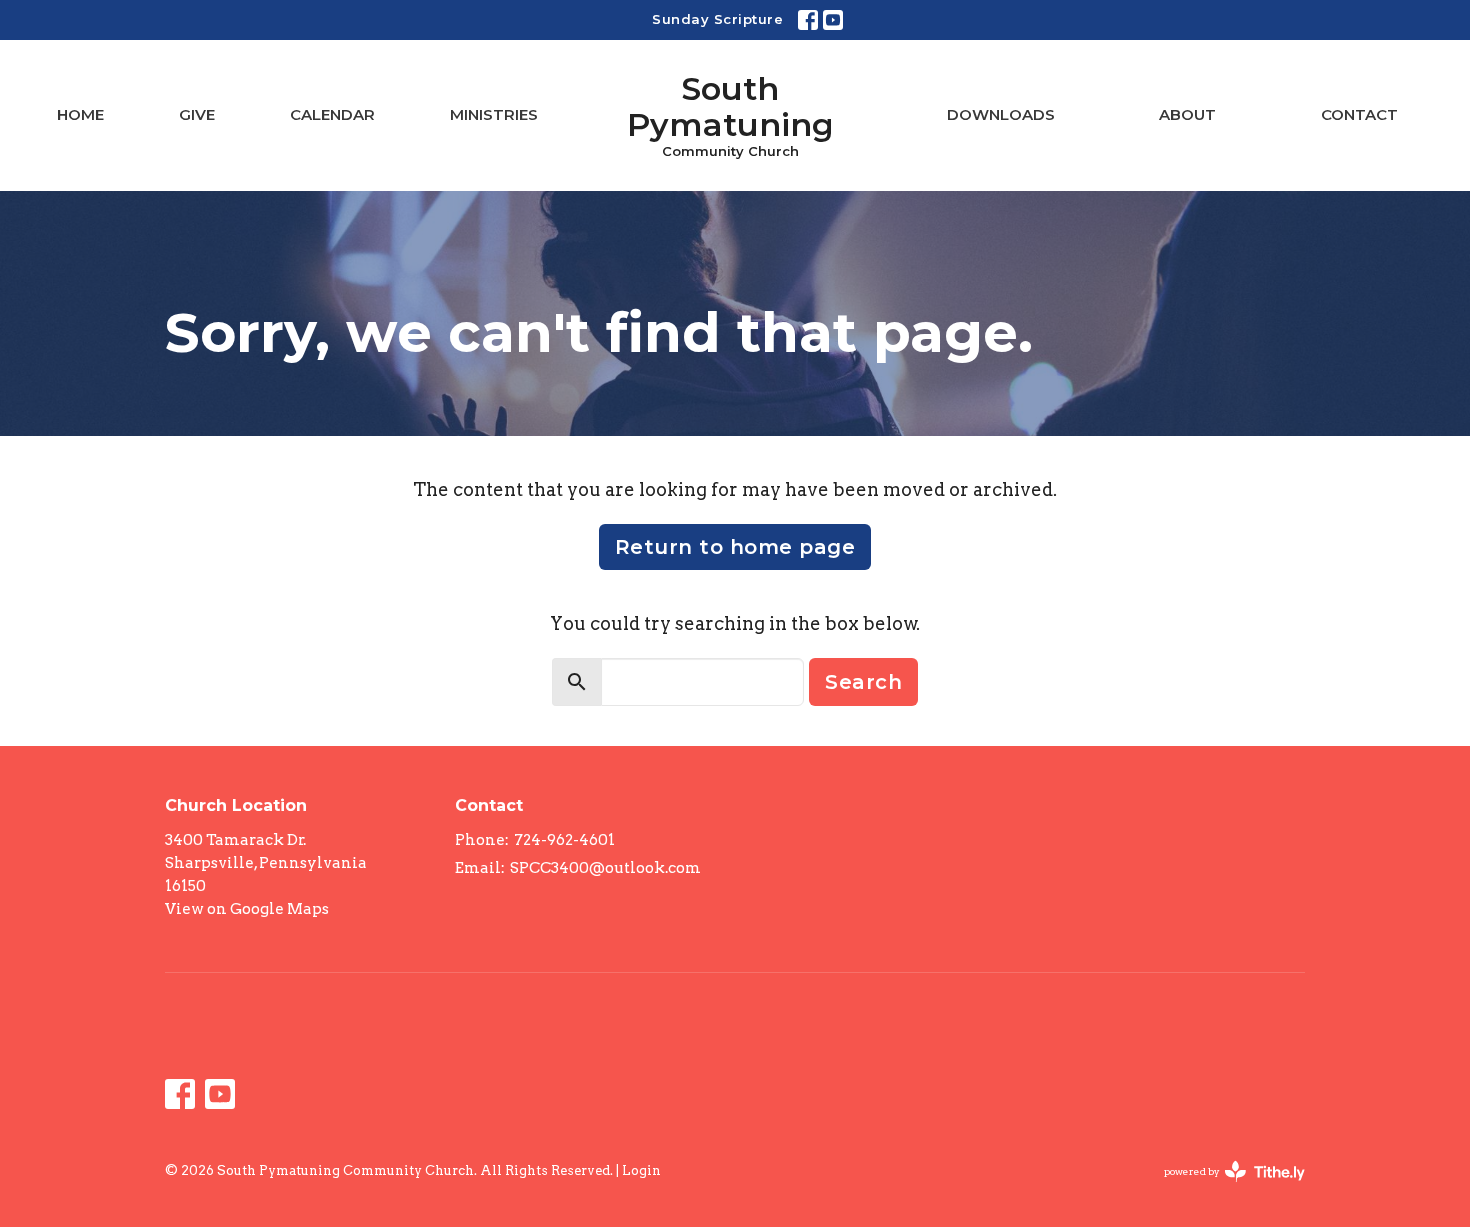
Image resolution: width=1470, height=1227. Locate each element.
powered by (1224, 1188)
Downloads (1001, 114)
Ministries (494, 114)
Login (641, 1170)
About (1187, 114)
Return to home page (735, 547)
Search (863, 682)
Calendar (332, 114)
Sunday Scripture (717, 19)
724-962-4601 (564, 840)
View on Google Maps (247, 909)
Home (80, 114)
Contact (1359, 114)
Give (197, 114)
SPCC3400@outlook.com (605, 868)
